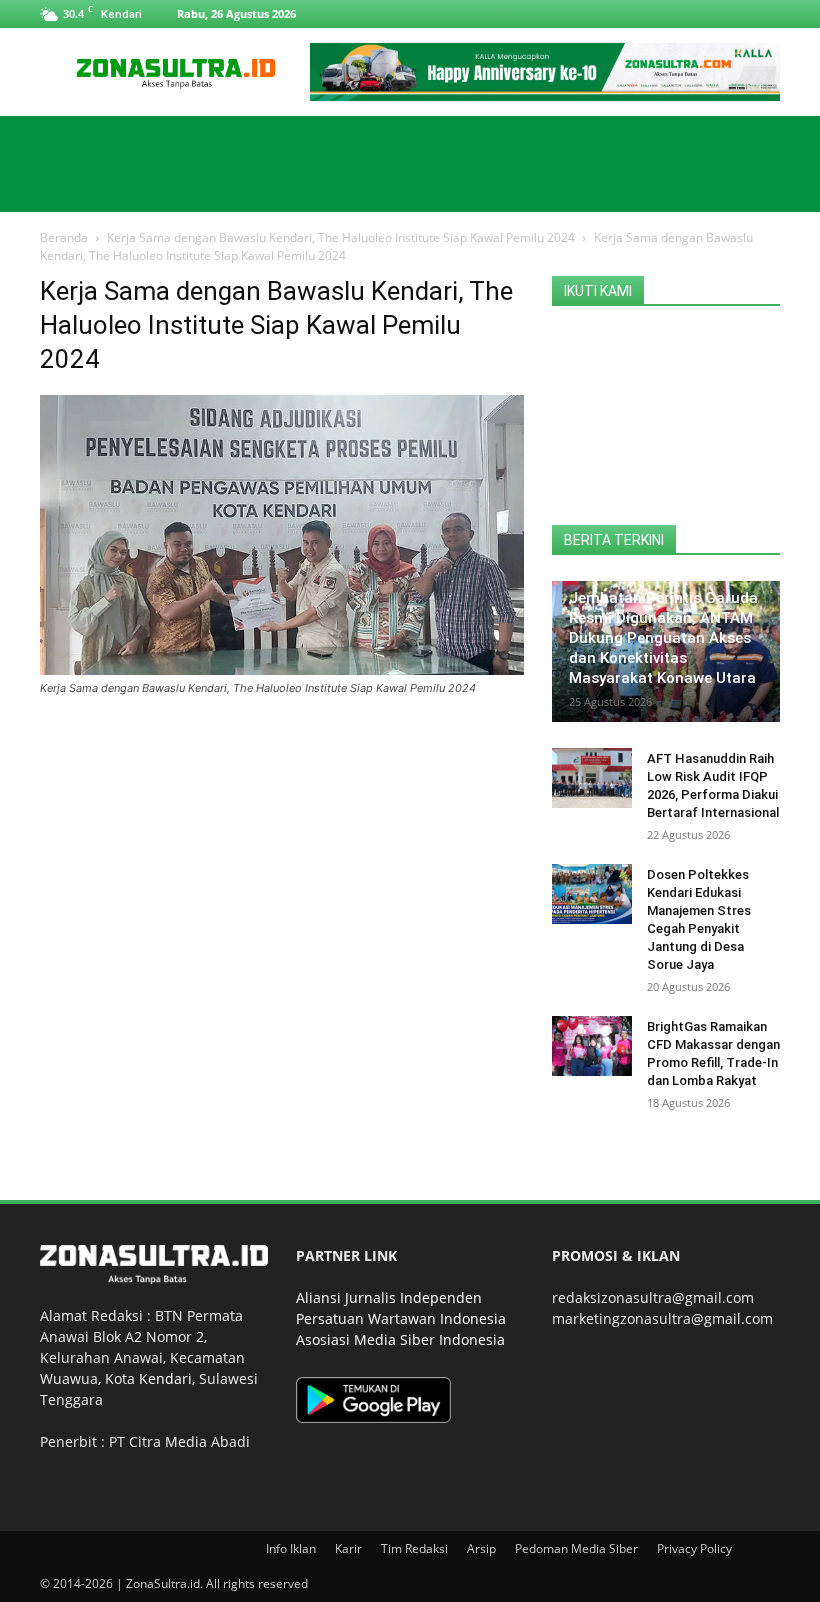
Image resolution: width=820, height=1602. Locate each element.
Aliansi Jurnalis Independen (389, 1297)
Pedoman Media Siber (576, 1548)
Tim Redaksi (414, 1548)
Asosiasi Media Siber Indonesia (400, 1339)
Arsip (481, 1548)
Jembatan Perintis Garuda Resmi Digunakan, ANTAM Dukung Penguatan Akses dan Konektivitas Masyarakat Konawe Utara (663, 638)
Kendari (165, 1378)
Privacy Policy (694, 1548)
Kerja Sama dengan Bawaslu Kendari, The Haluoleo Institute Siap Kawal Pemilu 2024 (341, 237)
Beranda (64, 237)
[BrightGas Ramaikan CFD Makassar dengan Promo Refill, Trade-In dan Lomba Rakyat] (592, 1046)
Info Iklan (291, 1548)
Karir (348, 1548)
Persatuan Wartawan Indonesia (401, 1318)
